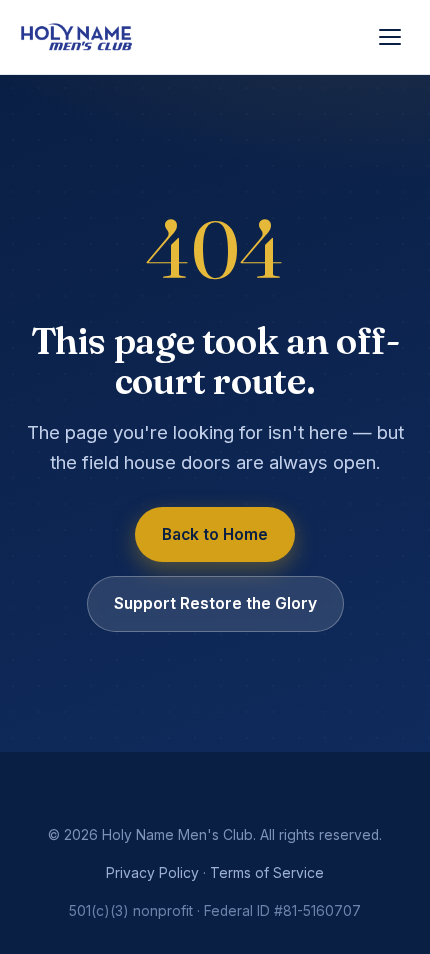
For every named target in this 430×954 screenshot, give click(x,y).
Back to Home (215, 534)
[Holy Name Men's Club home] (77, 37)
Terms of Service (267, 873)
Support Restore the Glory (215, 603)
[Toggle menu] (390, 37)
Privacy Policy (152, 873)
